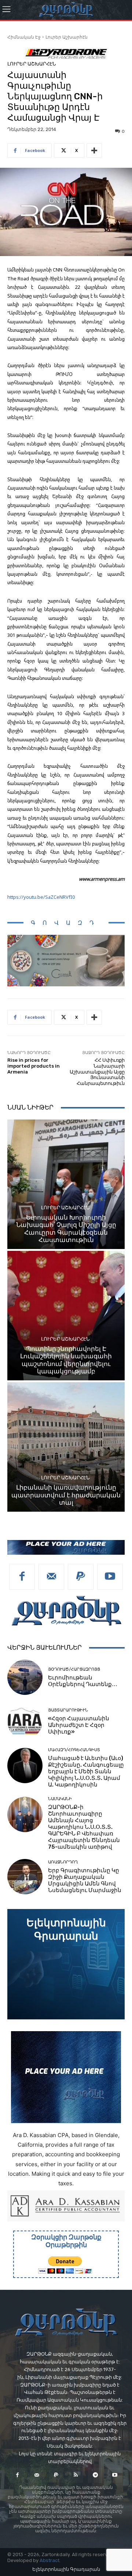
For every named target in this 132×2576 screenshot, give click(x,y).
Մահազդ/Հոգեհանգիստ (74, 1750)
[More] (94, 150)
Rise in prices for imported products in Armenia (34, 1066)
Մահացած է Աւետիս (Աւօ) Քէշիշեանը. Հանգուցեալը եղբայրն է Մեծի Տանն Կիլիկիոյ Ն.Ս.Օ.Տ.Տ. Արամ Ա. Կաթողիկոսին (86, 1771)
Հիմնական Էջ (24, 37)
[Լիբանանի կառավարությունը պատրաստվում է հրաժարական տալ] (66, 1447)
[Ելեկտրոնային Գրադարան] (66, 1964)
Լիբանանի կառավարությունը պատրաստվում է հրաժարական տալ (66, 1495)
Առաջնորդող (63, 1862)
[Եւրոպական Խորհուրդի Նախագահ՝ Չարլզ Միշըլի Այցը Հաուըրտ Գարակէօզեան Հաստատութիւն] (66, 1184)
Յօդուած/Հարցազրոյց (74, 1669)
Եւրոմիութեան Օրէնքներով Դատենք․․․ (83, 1681)
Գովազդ (66, 923)
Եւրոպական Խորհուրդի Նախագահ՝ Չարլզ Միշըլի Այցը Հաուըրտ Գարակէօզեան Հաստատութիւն (66, 1229)
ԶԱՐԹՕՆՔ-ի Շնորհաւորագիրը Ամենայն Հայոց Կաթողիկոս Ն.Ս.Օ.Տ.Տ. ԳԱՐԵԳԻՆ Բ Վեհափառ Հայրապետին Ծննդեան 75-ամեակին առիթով (84, 1827)
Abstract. (50, 2560)
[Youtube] (110, 1577)
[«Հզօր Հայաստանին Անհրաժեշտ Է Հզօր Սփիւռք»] (25, 1721)
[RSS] (76, 2475)
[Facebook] (22, 1577)
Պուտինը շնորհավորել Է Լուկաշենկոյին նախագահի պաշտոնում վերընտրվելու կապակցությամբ (66, 1360)
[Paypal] (81, 1577)
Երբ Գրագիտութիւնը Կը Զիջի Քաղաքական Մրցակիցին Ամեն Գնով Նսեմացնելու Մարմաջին (85, 1880)
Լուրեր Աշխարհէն (67, 37)
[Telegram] (95, 2475)
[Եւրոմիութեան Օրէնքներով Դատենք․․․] (25, 1677)
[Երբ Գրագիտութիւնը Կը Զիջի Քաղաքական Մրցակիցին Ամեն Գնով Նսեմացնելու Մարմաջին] (25, 1877)
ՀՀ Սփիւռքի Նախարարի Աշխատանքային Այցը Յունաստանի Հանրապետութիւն (97, 1071)
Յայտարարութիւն (68, 1710)
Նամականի (60, 1799)
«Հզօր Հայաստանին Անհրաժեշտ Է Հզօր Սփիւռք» (79, 1725)
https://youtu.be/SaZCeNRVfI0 (41, 897)
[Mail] (51, 1577)
